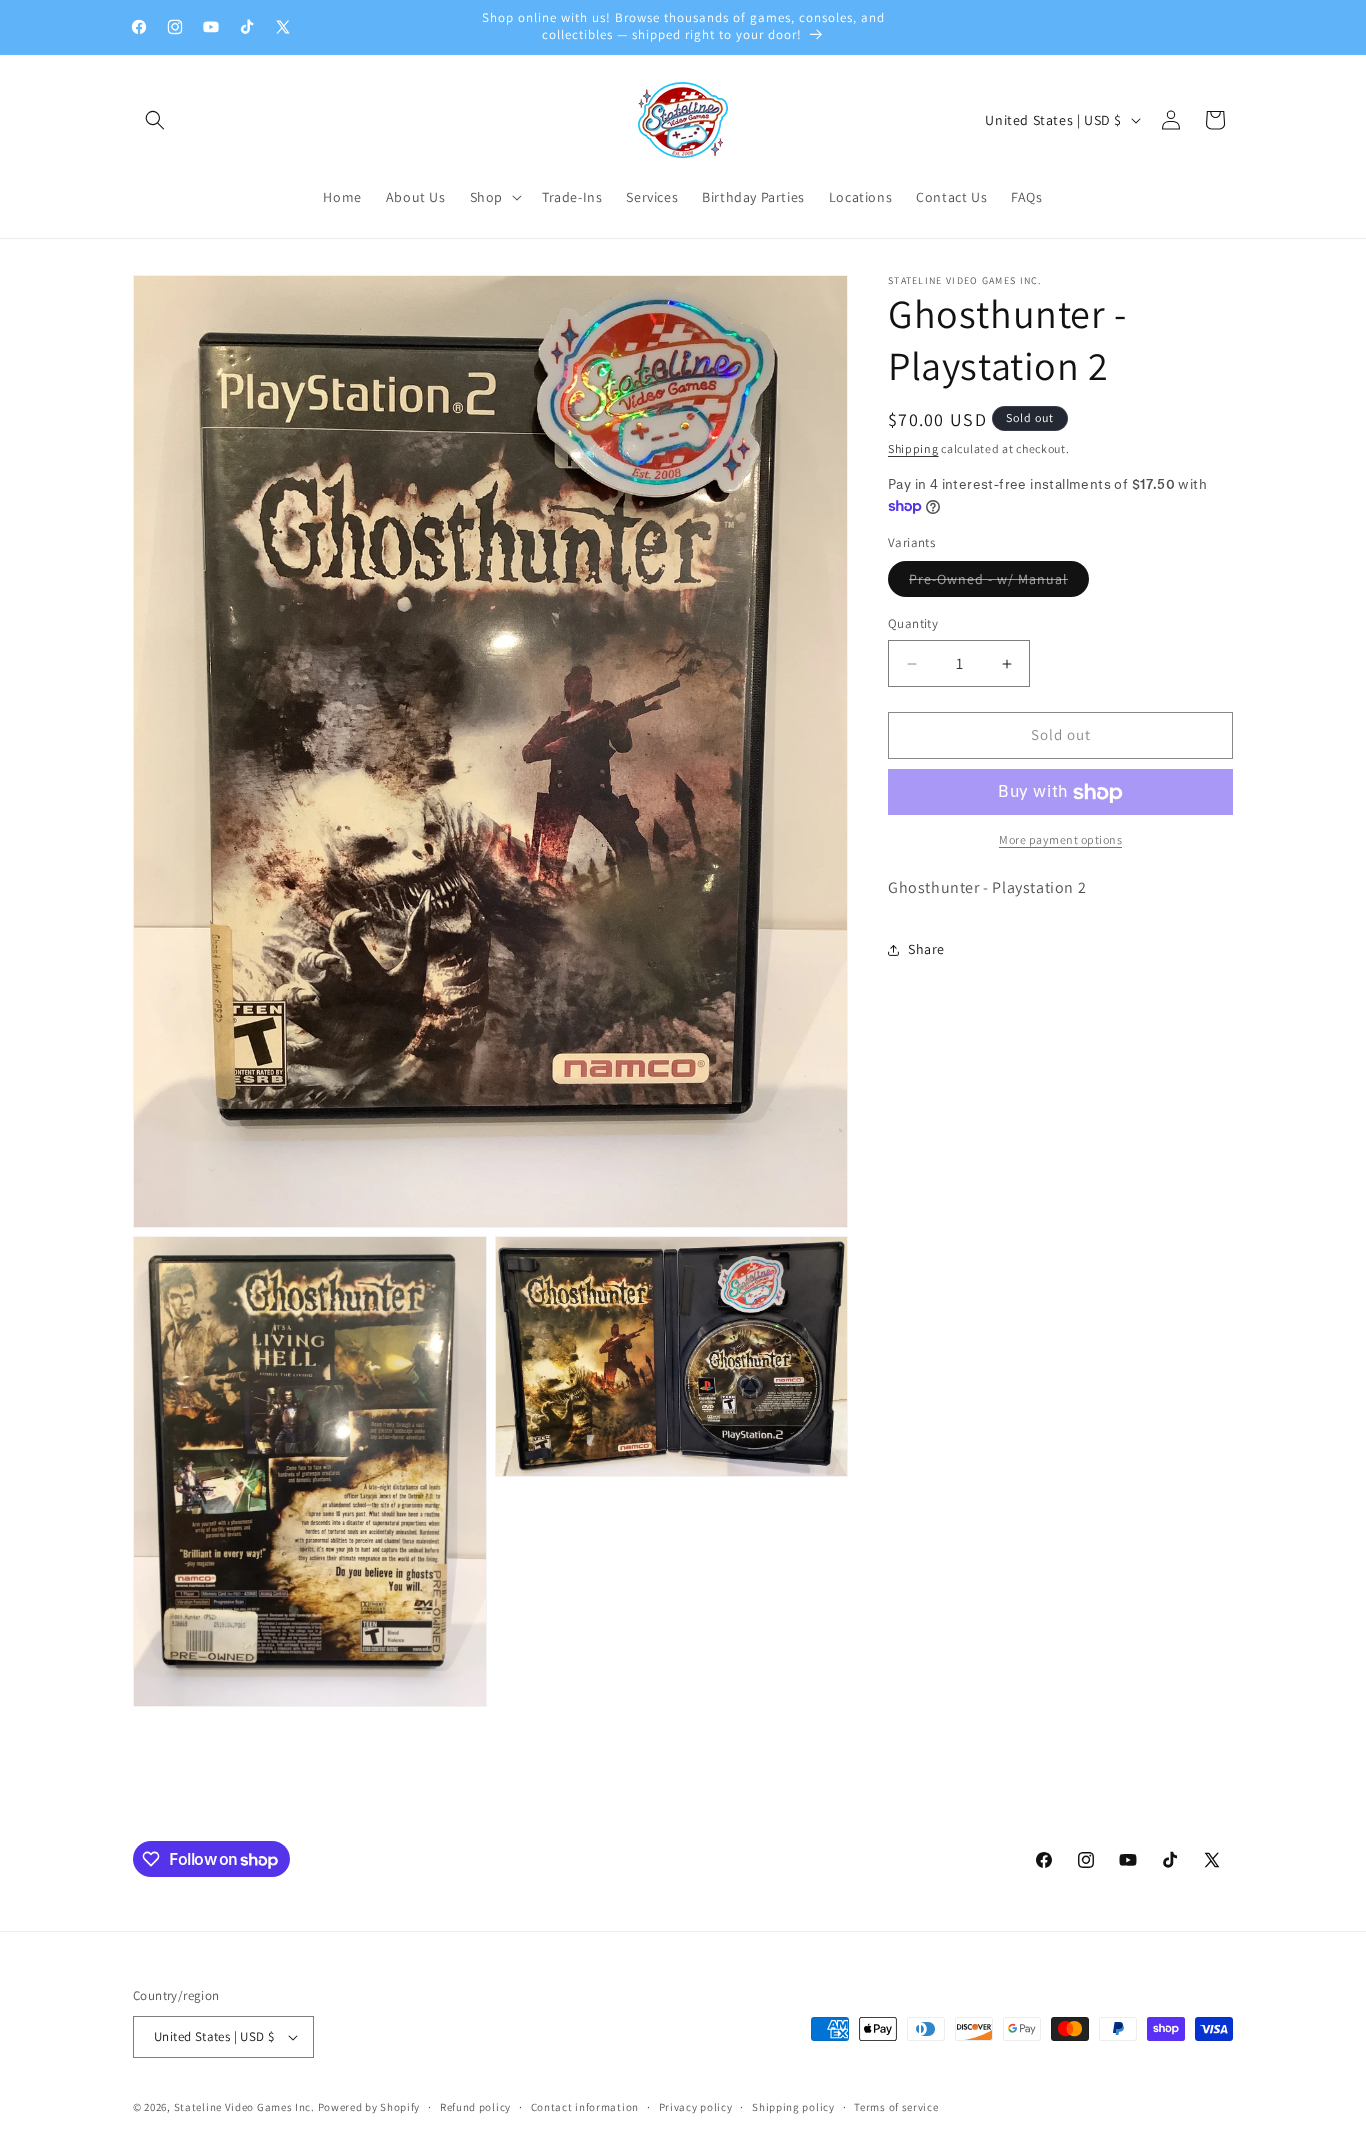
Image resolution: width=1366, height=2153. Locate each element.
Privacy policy (696, 2106)
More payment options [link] (1060, 840)
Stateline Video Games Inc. (244, 2107)
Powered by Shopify (369, 2107)
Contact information (585, 2106)
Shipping (913, 448)
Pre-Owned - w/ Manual (999, 584)
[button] (155, 120)
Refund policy (475, 2106)
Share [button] (926, 950)
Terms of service (896, 2106)
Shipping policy (793, 2106)
